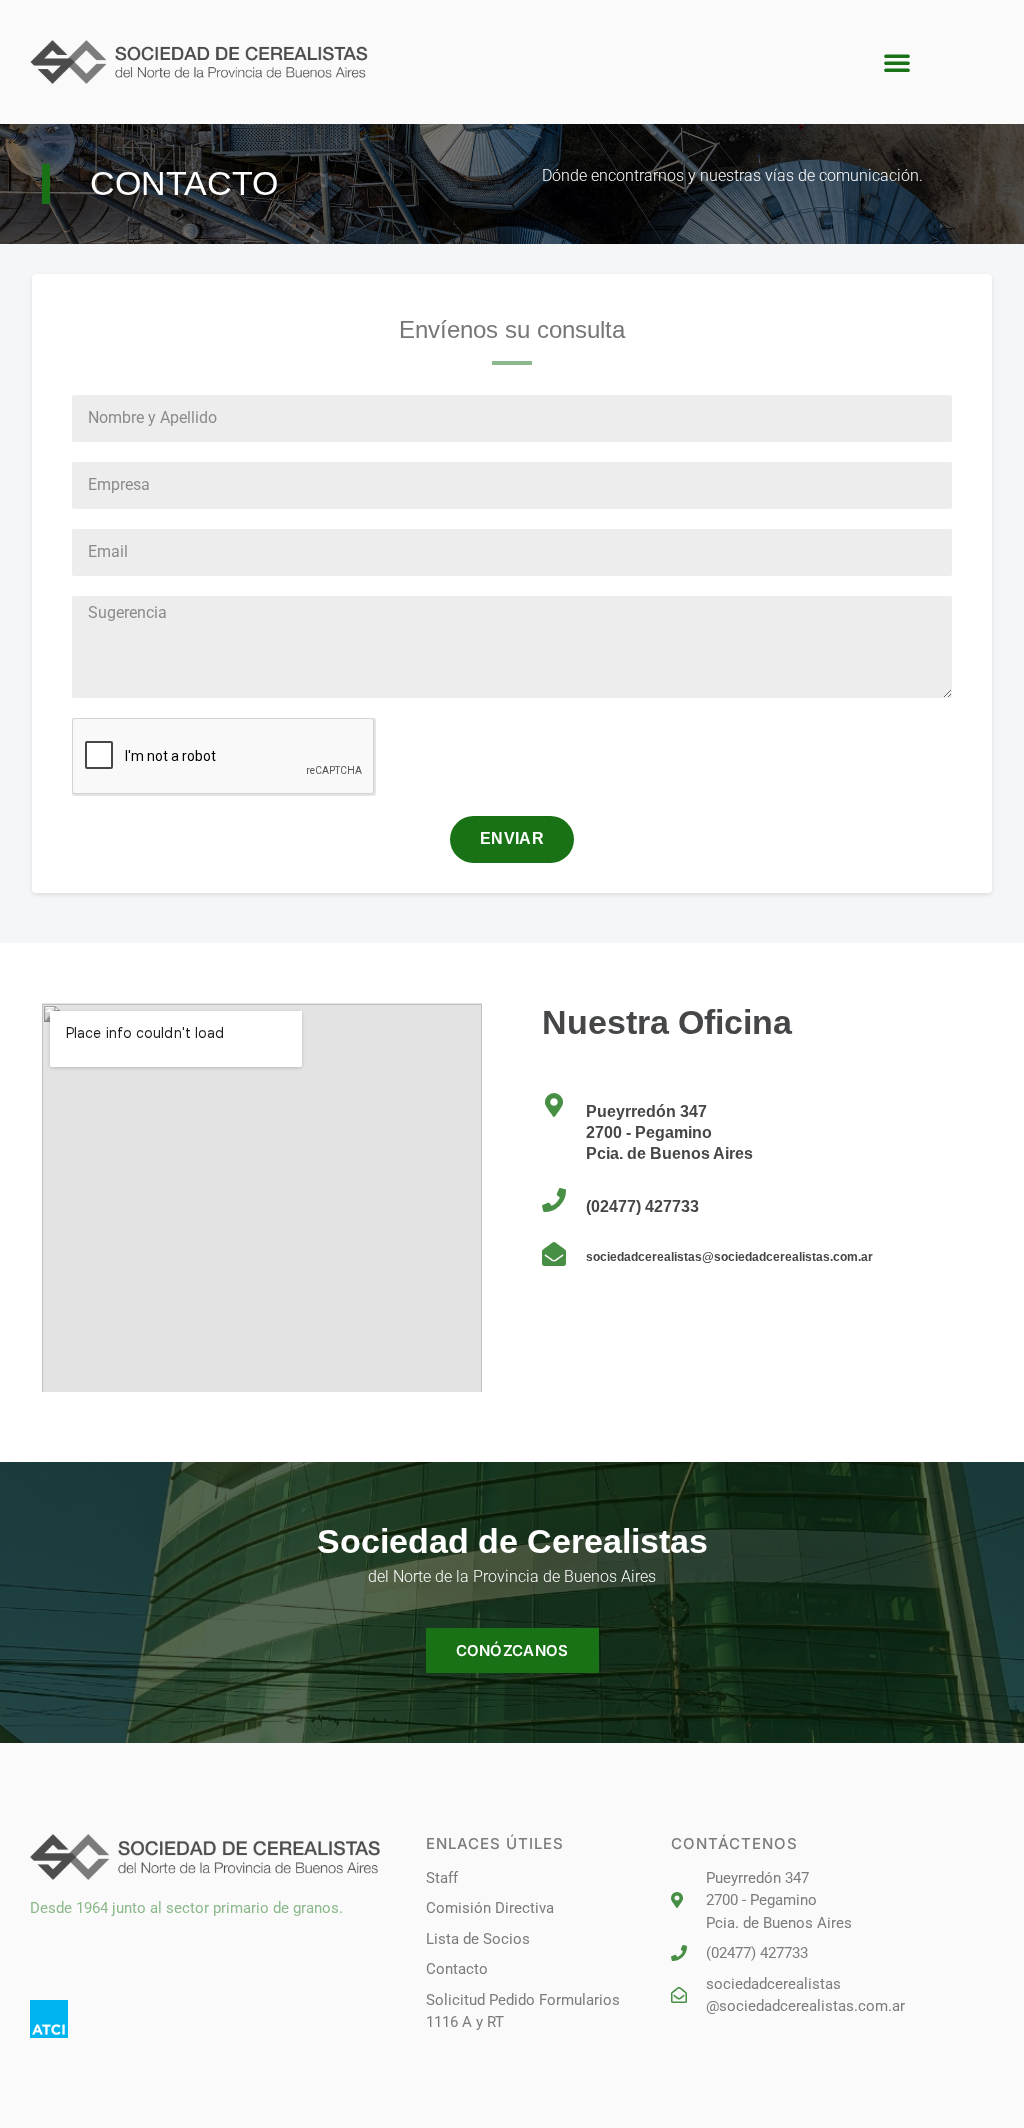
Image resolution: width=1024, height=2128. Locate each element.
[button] (897, 62)
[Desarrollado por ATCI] (49, 2019)
